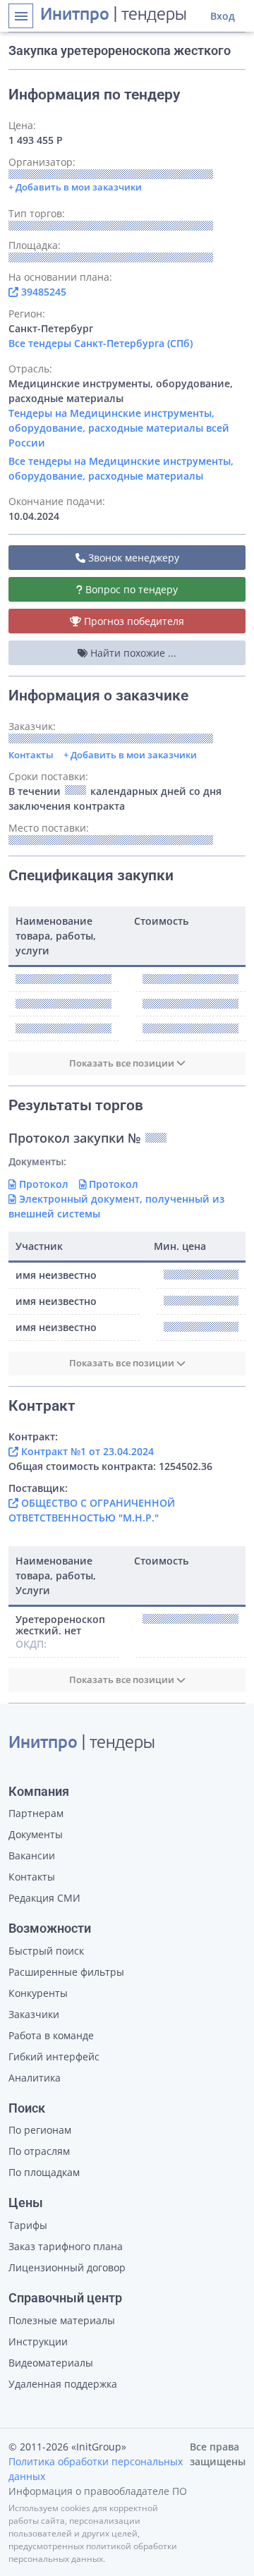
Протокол (42, 1184)
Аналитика (35, 2078)
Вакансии (32, 1855)
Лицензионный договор (67, 2267)
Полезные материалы (62, 2320)
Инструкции (38, 2341)
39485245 (42, 292)
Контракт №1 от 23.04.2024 (86, 1451)
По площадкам (44, 2172)
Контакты (31, 755)
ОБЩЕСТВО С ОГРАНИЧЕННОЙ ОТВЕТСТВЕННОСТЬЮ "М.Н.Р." (92, 1510)
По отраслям (39, 2151)
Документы (36, 1834)
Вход (223, 16)
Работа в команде (51, 2035)
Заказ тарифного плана (66, 2246)
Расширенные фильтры (66, 1972)
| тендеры (114, 16)
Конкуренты (38, 1993)
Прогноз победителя (133, 621)
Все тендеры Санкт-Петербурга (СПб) (101, 343)
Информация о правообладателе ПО (98, 2491)
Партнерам (36, 1813)
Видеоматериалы (51, 2363)
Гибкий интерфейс (54, 2056)
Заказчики (34, 2014)
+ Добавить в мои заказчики (130, 755)
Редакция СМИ (44, 1898)
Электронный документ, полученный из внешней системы (116, 1206)
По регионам (40, 2130)
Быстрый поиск (46, 1951)
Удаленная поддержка (63, 2384)
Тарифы (28, 2225)
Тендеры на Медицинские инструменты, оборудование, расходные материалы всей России (119, 428)
